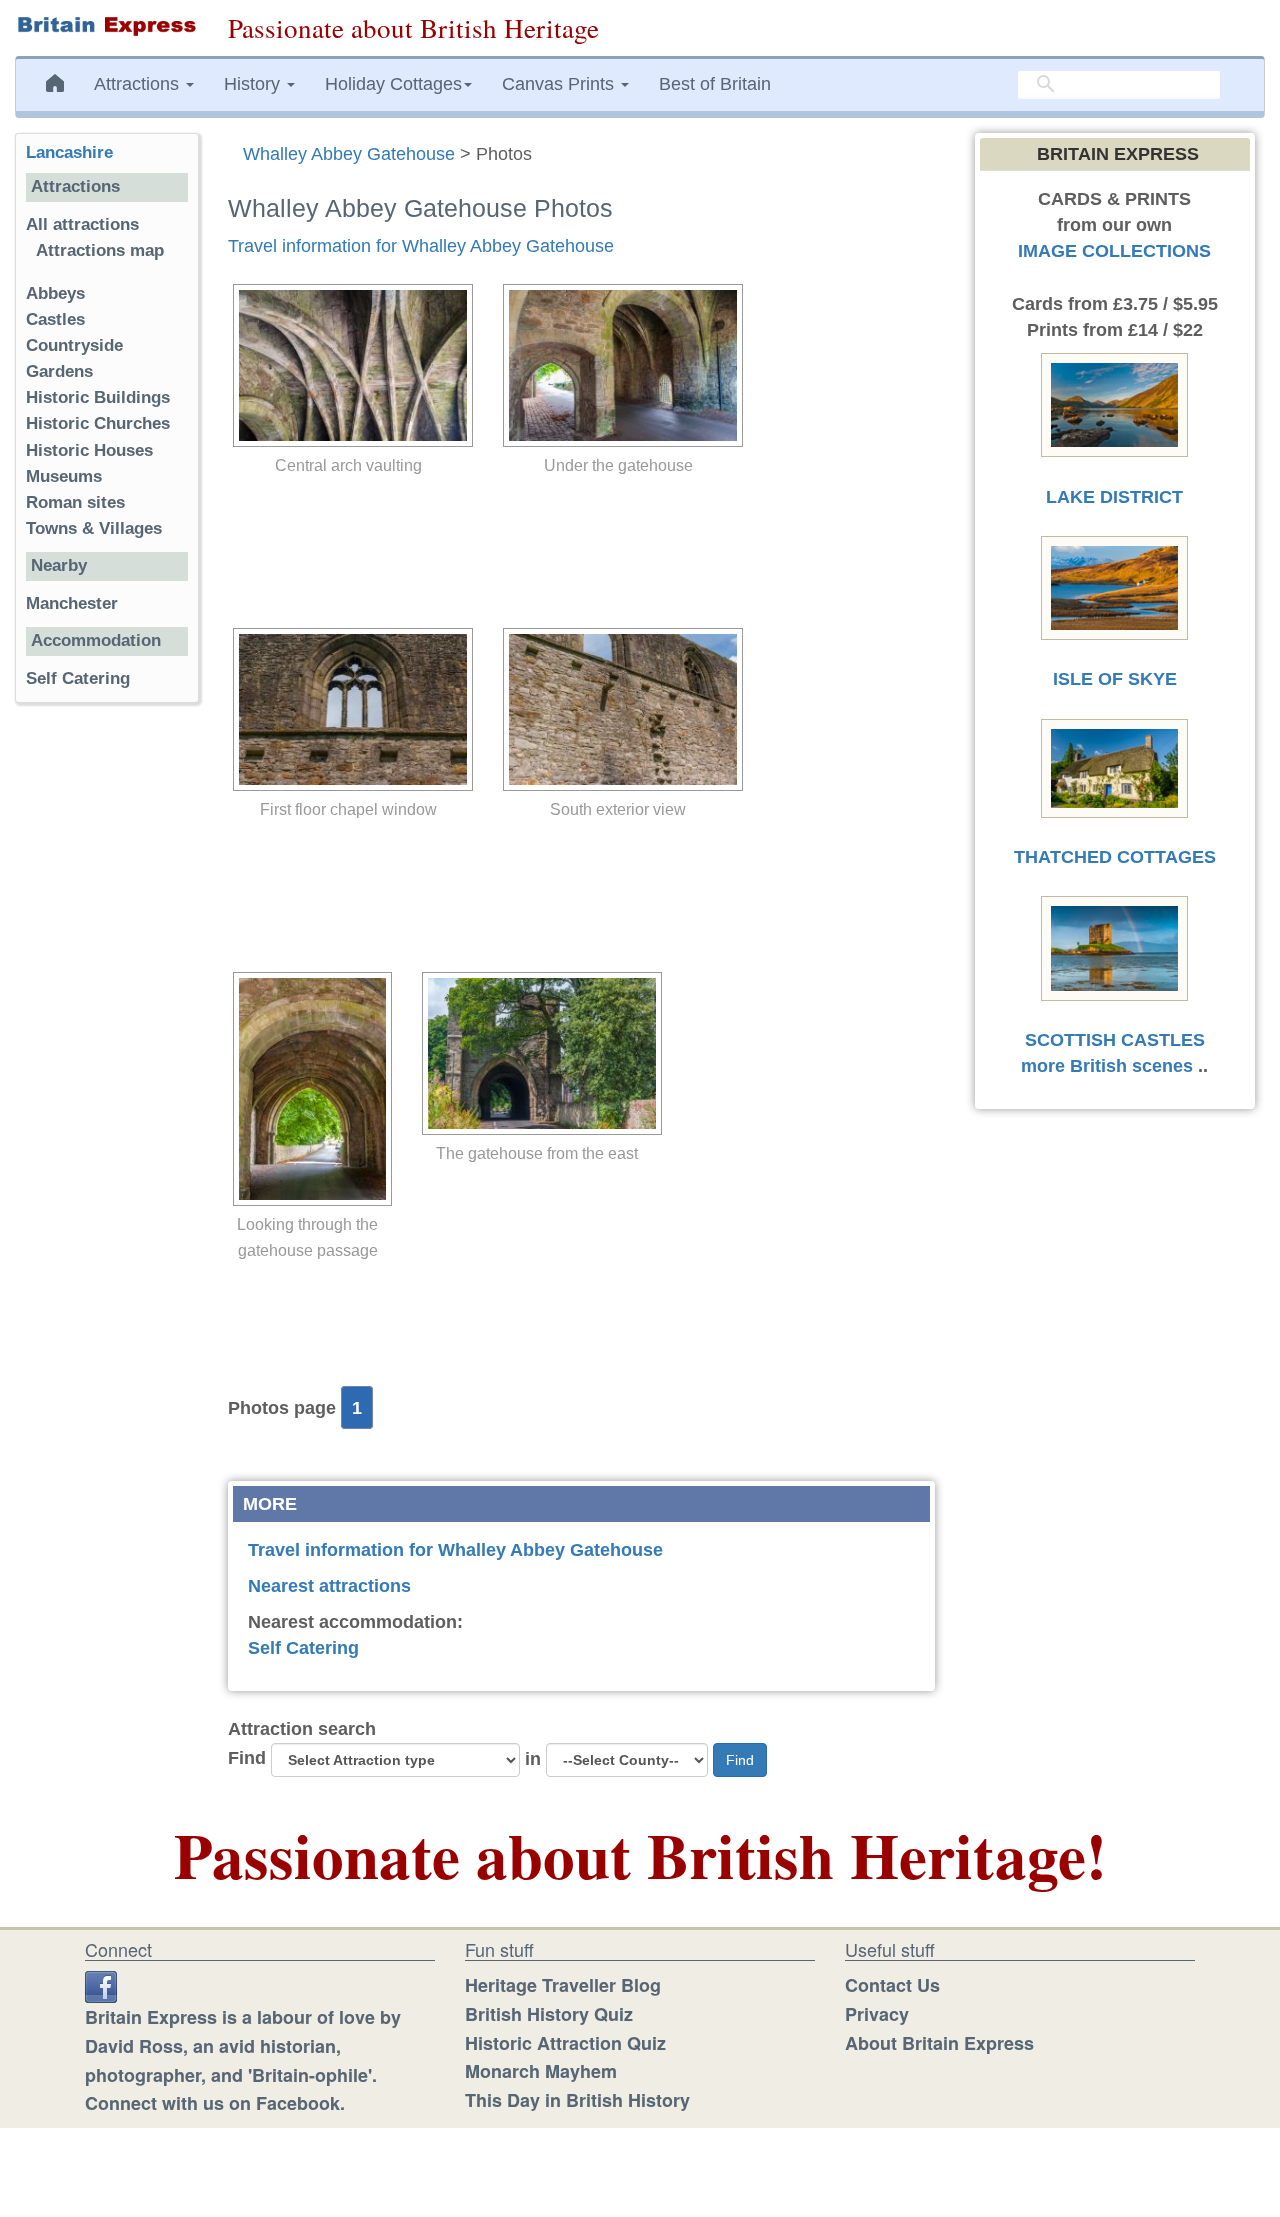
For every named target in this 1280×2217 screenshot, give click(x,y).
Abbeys (55, 293)
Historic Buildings (98, 397)
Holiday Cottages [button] (393, 84)
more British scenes (1107, 1066)
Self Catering (303, 1648)
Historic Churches (98, 423)
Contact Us (892, 1985)
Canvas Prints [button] (560, 84)
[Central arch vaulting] (348, 365)
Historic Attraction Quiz (565, 2043)
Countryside (74, 345)
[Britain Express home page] (106, 26)
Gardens (59, 371)
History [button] (254, 84)
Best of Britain (715, 84)
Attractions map (100, 250)
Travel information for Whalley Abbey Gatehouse (421, 246)
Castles (55, 319)
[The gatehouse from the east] (537, 1053)
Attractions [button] (139, 84)
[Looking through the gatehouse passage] (307, 1089)
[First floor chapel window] (348, 709)
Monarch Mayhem (541, 2071)
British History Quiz (549, 2014)
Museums (64, 476)
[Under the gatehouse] (618, 365)
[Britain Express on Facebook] (101, 1985)
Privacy (877, 2014)
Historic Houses (89, 450)
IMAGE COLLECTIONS (1114, 251)
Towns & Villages (94, 528)
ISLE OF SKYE (1115, 679)
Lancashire (69, 152)
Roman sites (75, 502)
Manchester (72, 603)
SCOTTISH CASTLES (1115, 1040)
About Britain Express (939, 2043)
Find (247, 1758)
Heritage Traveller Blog (563, 1985)
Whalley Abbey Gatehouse (349, 154)
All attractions (82, 224)
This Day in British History (577, 2100)
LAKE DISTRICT (1114, 497)
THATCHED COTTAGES (1115, 857)
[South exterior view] (618, 709)
